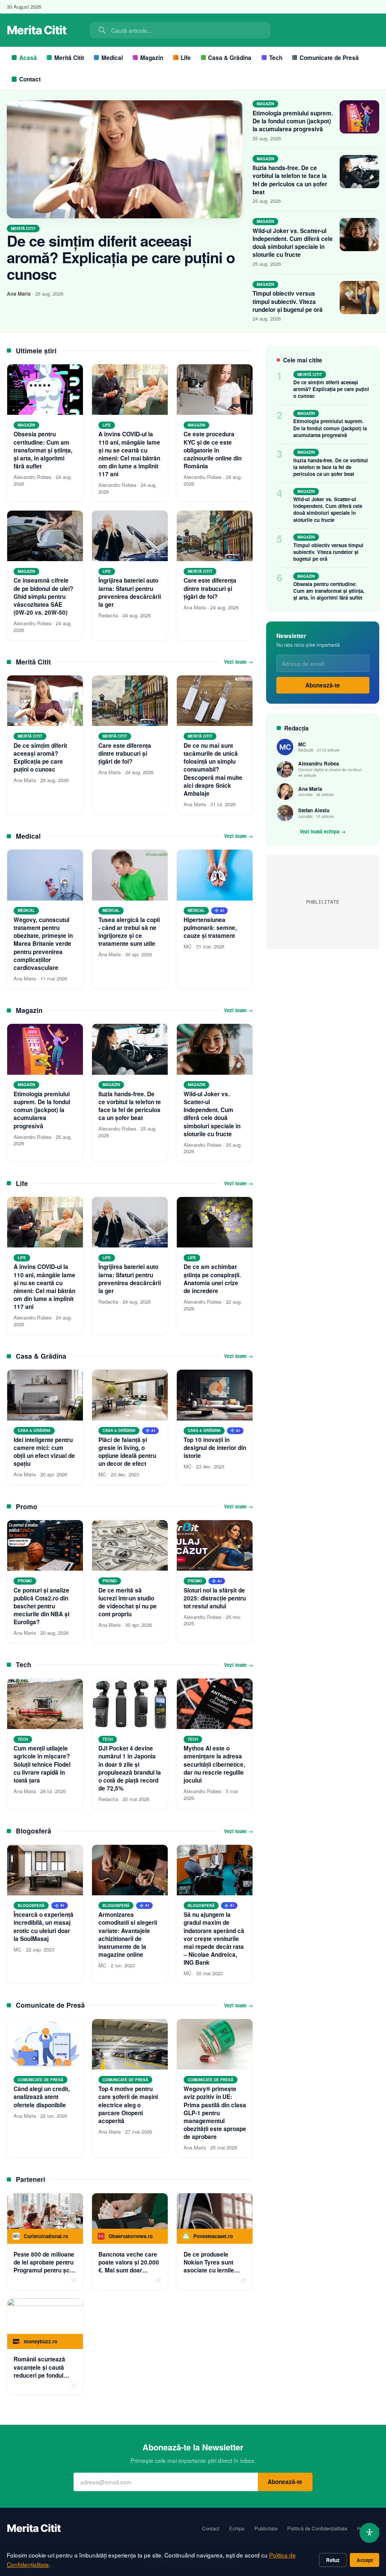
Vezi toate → (238, 662)
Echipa (237, 2528)
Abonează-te (323, 685)
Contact (30, 79)
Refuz (333, 2560)
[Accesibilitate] (370, 2533)
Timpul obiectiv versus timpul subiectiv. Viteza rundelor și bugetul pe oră (288, 301)
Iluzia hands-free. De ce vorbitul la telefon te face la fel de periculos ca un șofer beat (290, 180)
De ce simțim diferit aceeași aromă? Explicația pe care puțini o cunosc (121, 257)
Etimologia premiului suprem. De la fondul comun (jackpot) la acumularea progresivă (293, 121)
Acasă (28, 58)
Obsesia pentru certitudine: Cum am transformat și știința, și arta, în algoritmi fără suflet (329, 591)
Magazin (152, 58)
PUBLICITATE (323, 902)
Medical (112, 58)
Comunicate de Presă (329, 58)
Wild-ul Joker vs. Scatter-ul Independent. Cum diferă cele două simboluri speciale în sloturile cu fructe (293, 243)
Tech (276, 58)
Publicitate (266, 2528)
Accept (365, 2560)
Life (186, 58)
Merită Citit (69, 58)
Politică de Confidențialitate (317, 2528)
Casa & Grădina (230, 58)
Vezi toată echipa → (323, 832)
